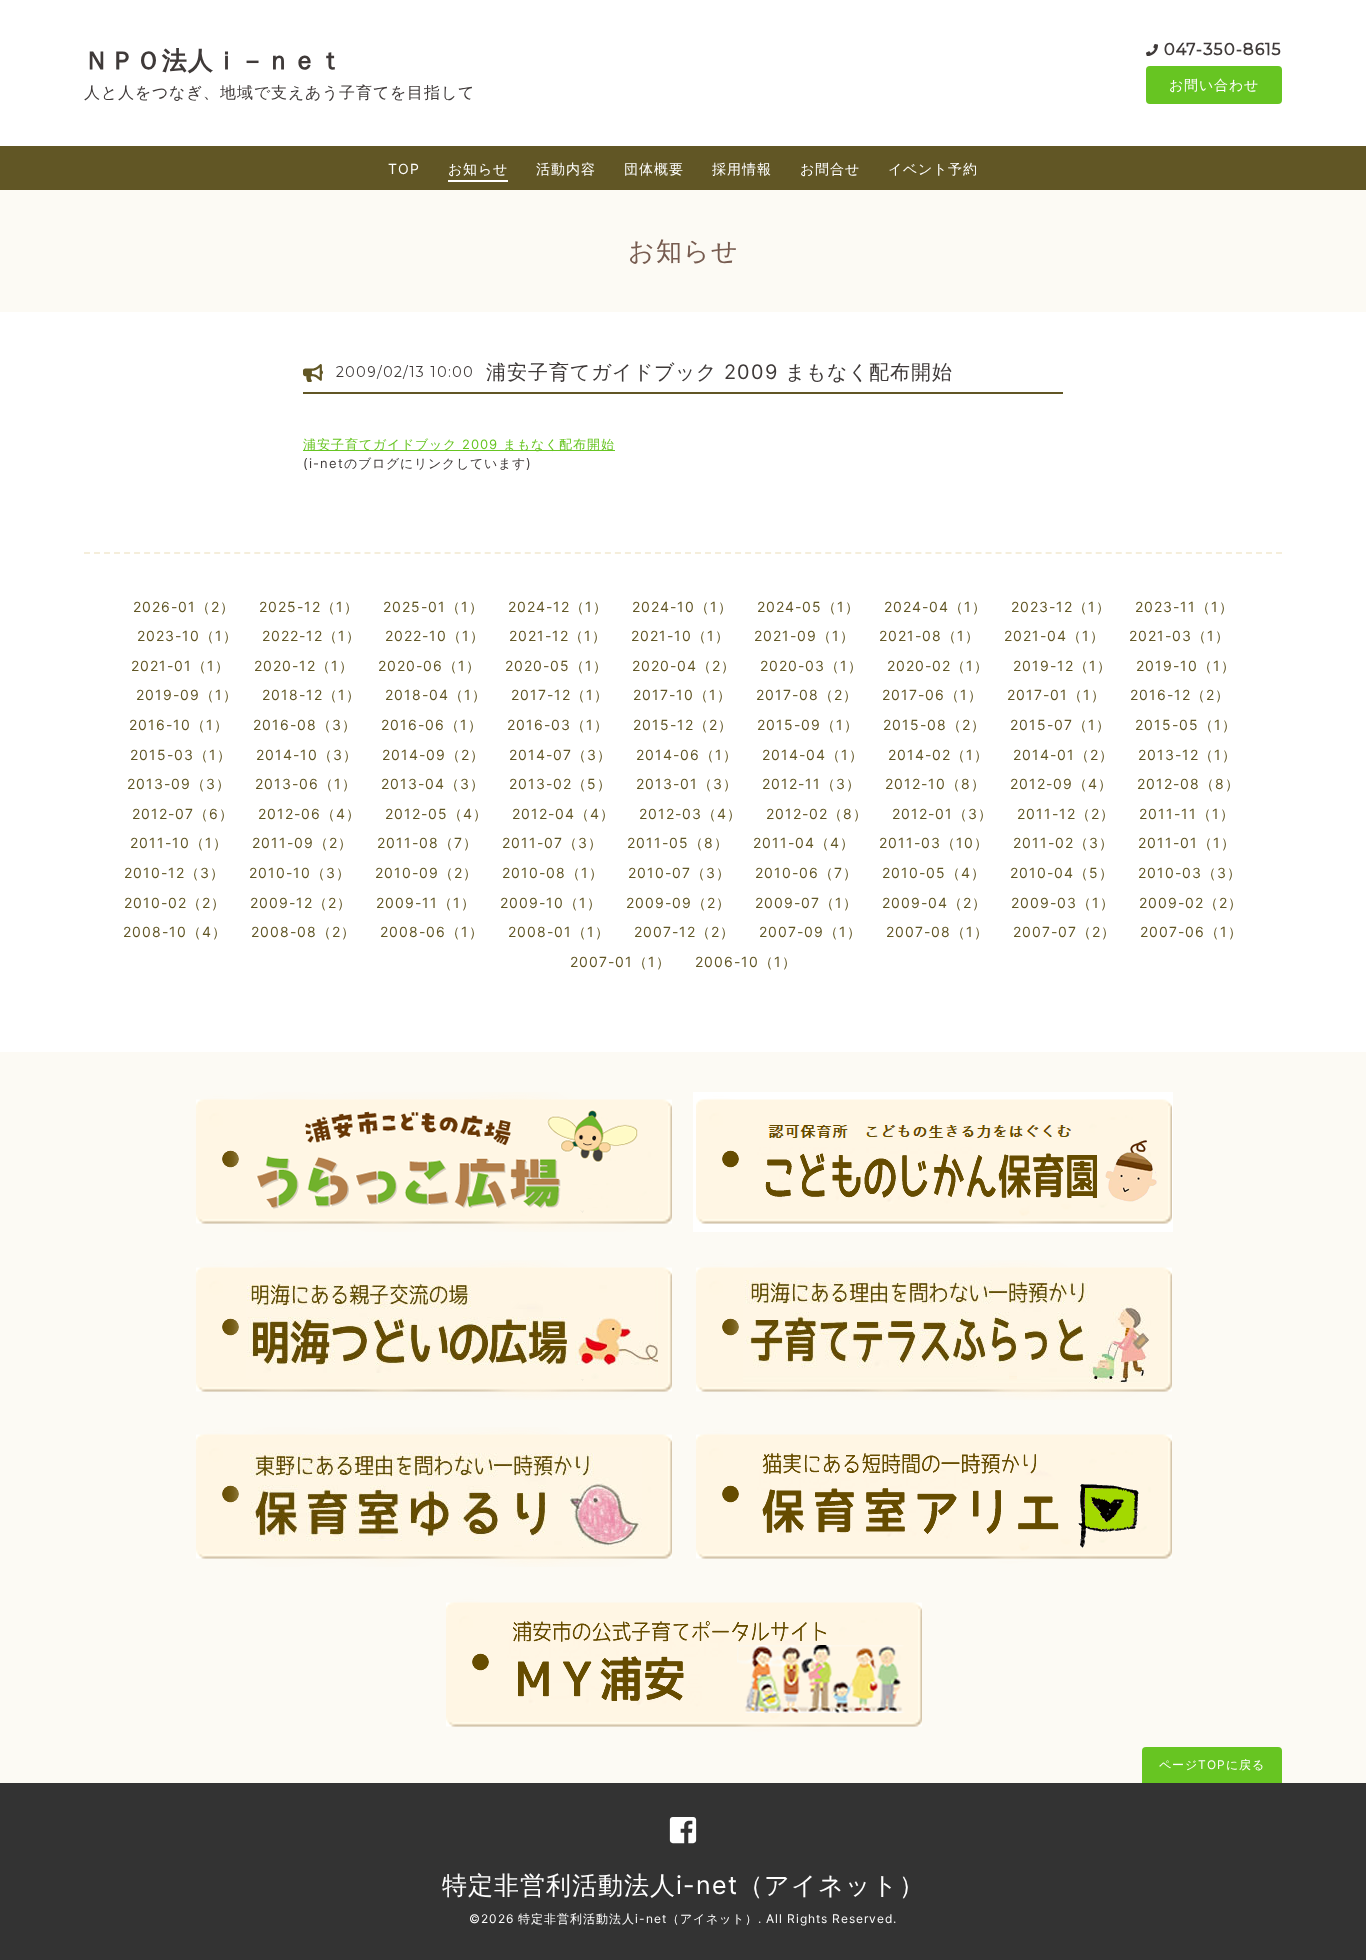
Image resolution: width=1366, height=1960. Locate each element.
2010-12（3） (174, 872)
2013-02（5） (560, 783)
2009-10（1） (551, 902)
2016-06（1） (432, 724)
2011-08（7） (427, 842)
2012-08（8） (1188, 783)
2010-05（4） (934, 872)
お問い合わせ (1214, 84)
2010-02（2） (175, 902)
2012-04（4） (563, 813)
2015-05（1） (1186, 724)
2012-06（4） (309, 813)
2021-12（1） (558, 635)
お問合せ (830, 168)
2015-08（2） (934, 724)
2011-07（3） (552, 842)
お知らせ (478, 168)
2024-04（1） (935, 606)
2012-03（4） (690, 813)
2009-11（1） (426, 902)
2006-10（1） (746, 961)
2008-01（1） (559, 931)
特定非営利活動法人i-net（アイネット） (683, 1885)
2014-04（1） (813, 754)
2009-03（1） (1063, 902)
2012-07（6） (183, 813)
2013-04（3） (433, 783)
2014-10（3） (307, 754)
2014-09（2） (433, 754)
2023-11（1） (1184, 606)
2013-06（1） (306, 783)
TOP (404, 168)
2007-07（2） (1064, 931)
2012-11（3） (811, 783)
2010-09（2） (426, 872)
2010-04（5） (1062, 872)
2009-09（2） (678, 902)
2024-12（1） (558, 606)
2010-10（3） (300, 872)
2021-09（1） (804, 635)
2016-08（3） (305, 724)
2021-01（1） (180, 665)
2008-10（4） (175, 931)
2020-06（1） (429, 665)
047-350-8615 (1223, 49)
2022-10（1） (435, 635)
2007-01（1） (620, 961)
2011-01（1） (1187, 842)
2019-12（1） (1062, 665)
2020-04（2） (684, 665)
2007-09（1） (810, 931)
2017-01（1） (1056, 694)
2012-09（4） (1061, 783)
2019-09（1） (187, 694)
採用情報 (742, 168)
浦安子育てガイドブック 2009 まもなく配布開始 (719, 372)
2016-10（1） (179, 724)
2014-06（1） (687, 754)
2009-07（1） (806, 902)
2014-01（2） (1063, 754)
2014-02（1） (938, 754)
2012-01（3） (942, 813)
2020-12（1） (304, 665)
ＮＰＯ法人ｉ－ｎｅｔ (214, 60)
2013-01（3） (687, 783)
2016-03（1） (558, 724)
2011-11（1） (1187, 813)
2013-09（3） (179, 783)
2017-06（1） (932, 694)
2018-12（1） (311, 694)
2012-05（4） (436, 813)
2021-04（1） (1054, 635)
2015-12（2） (683, 724)
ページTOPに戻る (1212, 1764)
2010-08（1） (553, 872)
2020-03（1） (811, 665)
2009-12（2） (301, 902)
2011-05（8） (678, 842)
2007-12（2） (684, 931)
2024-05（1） (808, 606)
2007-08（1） (937, 931)
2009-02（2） (1191, 902)
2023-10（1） (187, 635)
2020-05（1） (556, 665)
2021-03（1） (1179, 635)
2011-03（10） (934, 842)
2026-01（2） (184, 606)
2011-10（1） (179, 842)
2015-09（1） (808, 724)
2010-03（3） (1190, 872)
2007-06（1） (1191, 931)
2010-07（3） (679, 872)
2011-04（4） (804, 842)
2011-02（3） (1063, 842)
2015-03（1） (181, 754)
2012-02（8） (817, 813)
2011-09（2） (302, 842)
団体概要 (654, 168)
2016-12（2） (1180, 694)
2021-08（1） (929, 635)
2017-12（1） (560, 694)
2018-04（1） (436, 694)
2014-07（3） (560, 754)
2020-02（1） (938, 665)
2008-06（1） (432, 931)
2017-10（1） (682, 694)
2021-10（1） (680, 635)
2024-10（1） (682, 606)
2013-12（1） (1187, 754)
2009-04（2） (934, 902)
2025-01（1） (433, 606)
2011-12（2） (1066, 813)
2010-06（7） (806, 872)
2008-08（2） (303, 931)
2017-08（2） (807, 694)
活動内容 (566, 168)
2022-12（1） (311, 635)
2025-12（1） (309, 606)
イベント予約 (933, 168)
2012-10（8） (935, 783)
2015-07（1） (1060, 724)
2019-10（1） (1186, 665)
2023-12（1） (1061, 606)
